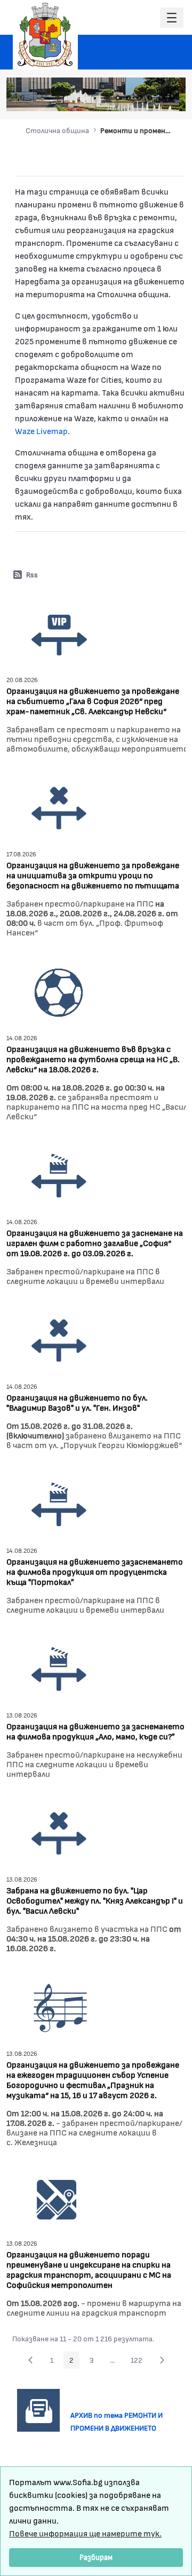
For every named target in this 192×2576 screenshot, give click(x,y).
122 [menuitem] (139, 2362)
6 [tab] (161, 98)
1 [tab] (107, 98)
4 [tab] (139, 98)
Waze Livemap (41, 431)
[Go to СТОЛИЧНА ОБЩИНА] (45, 35)
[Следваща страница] (162, 2360)
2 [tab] (118, 98)
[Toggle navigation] (172, 18)
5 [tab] (150, 98)
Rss (32, 574)
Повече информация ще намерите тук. (85, 2533)
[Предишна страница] (30, 2360)
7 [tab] (171, 98)
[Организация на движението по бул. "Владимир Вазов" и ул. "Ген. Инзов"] (59, 1339)
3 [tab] (129, 98)
